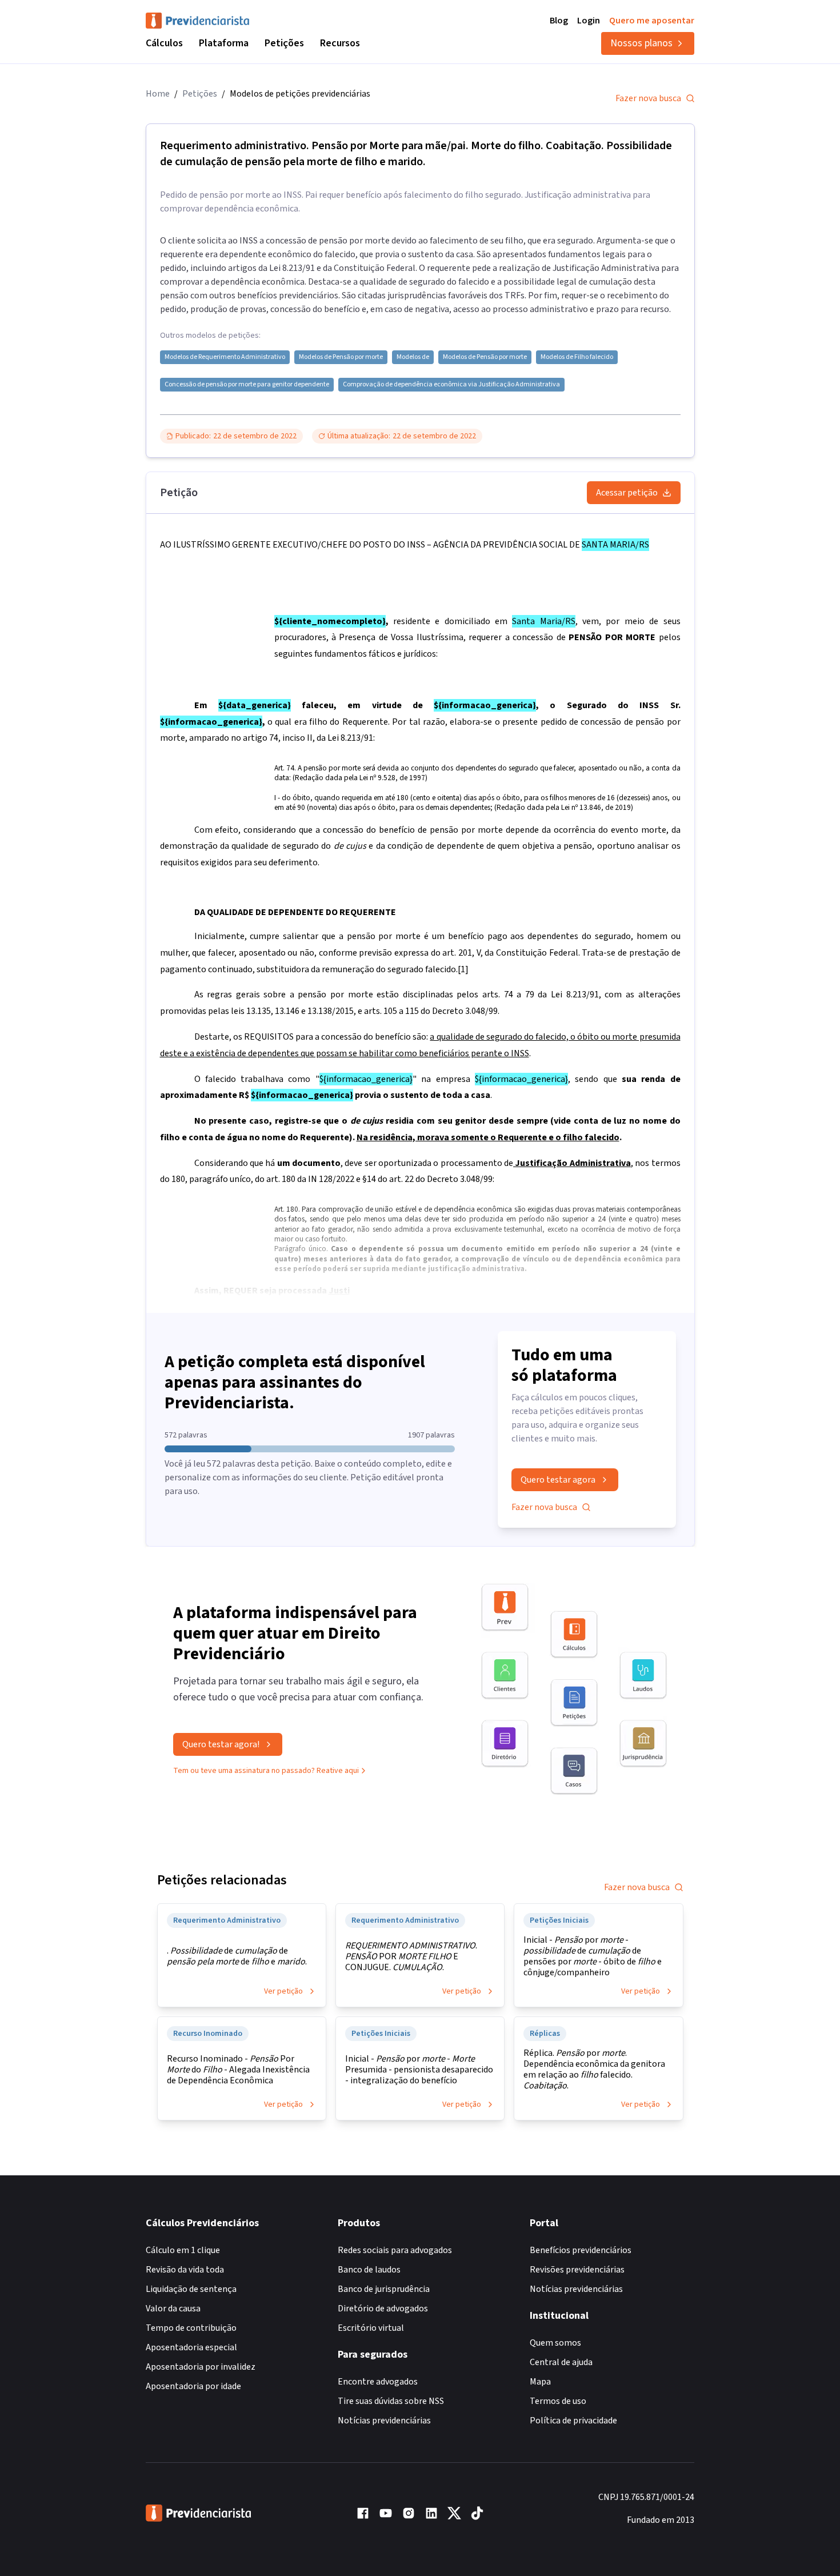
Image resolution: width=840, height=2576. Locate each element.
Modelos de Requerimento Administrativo (225, 357)
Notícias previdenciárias (384, 2421)
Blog (559, 21)
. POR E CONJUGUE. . (411, 1957)
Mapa (540, 2382)
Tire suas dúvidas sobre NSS (391, 2401)
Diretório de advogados (383, 2309)
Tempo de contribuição (191, 2328)
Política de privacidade (573, 2421)
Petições (284, 43)
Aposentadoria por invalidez (201, 2367)
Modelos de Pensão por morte (341, 357)
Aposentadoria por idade (193, 2386)
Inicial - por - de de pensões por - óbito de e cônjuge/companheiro (593, 1956)
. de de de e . (237, 1956)
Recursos (340, 43)
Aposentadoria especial (191, 2347)
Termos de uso (558, 2401)
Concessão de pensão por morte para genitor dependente (247, 385)
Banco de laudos (369, 2270)
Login (589, 21)
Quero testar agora (558, 1480)
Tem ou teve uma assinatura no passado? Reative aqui (266, 1771)
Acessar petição (627, 493)
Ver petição (283, 1991)
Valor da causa (173, 2309)
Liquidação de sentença (191, 2289)
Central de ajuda (561, 2362)
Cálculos (164, 43)
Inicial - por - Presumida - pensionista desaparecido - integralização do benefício (419, 2070)
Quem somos (555, 2343)
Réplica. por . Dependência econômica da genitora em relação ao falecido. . (594, 2070)
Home (158, 94)
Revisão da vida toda (185, 2270)
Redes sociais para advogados (395, 2250)
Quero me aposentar (652, 21)
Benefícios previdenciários (581, 2250)
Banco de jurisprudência (384, 2289)
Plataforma (224, 43)
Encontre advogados (378, 2382)
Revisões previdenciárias (577, 2270)
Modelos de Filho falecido (577, 357)
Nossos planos (641, 43)
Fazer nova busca (648, 98)
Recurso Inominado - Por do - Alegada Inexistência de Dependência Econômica (238, 2070)
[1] (463, 969)
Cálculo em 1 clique (183, 2250)
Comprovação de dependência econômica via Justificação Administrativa (451, 385)
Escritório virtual (371, 2328)
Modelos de (413, 357)
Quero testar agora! (221, 1744)
